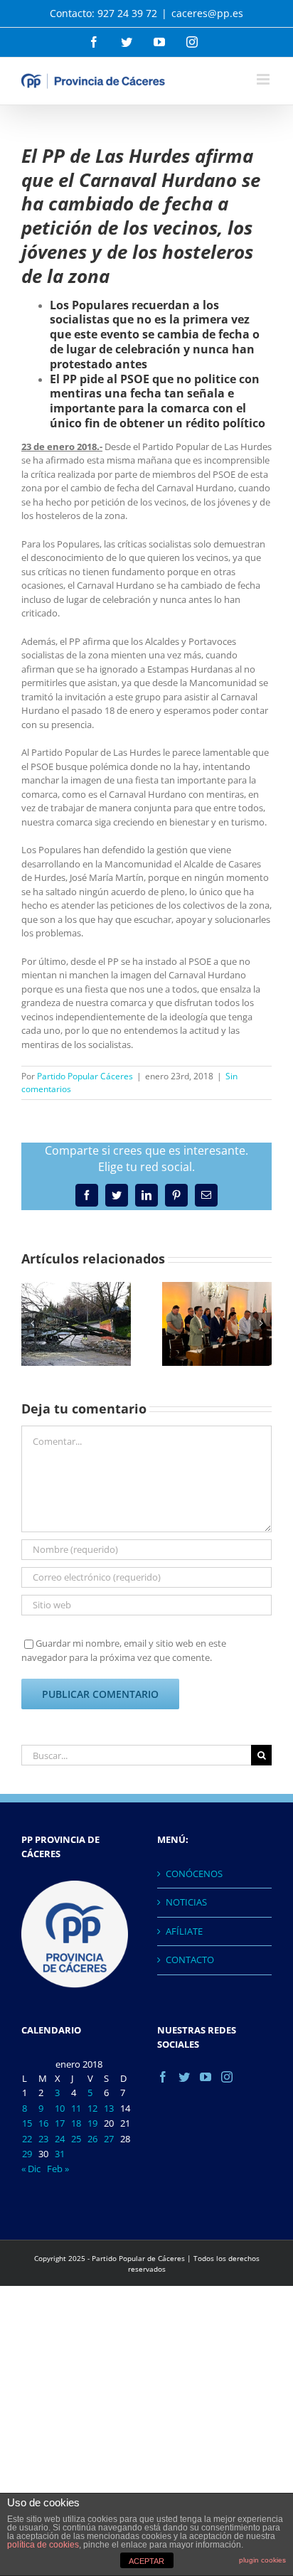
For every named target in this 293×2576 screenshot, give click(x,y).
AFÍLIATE (184, 1931)
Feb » (58, 2169)
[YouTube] (206, 2077)
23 (43, 2139)
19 (92, 2123)
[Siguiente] (261, 1323)
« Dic (31, 2169)
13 (109, 2108)
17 (60, 2123)
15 (27, 2123)
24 (60, 2139)
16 (43, 2123)
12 (92, 2108)
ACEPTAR (146, 2561)
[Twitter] (184, 2077)
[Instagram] (227, 2077)
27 (109, 2139)
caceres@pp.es (207, 13)
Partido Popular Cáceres (85, 1076)
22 (27, 2139)
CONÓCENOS (194, 1874)
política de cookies (43, 2545)
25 (76, 2139)
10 (60, 2108)
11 (76, 2108)
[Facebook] (163, 2077)
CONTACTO (190, 1960)
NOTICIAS (186, 1902)
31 (60, 2154)
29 (27, 2154)
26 (92, 2139)
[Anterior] (32, 1323)
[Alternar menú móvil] (264, 79)
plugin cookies (262, 2560)
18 (76, 2123)
